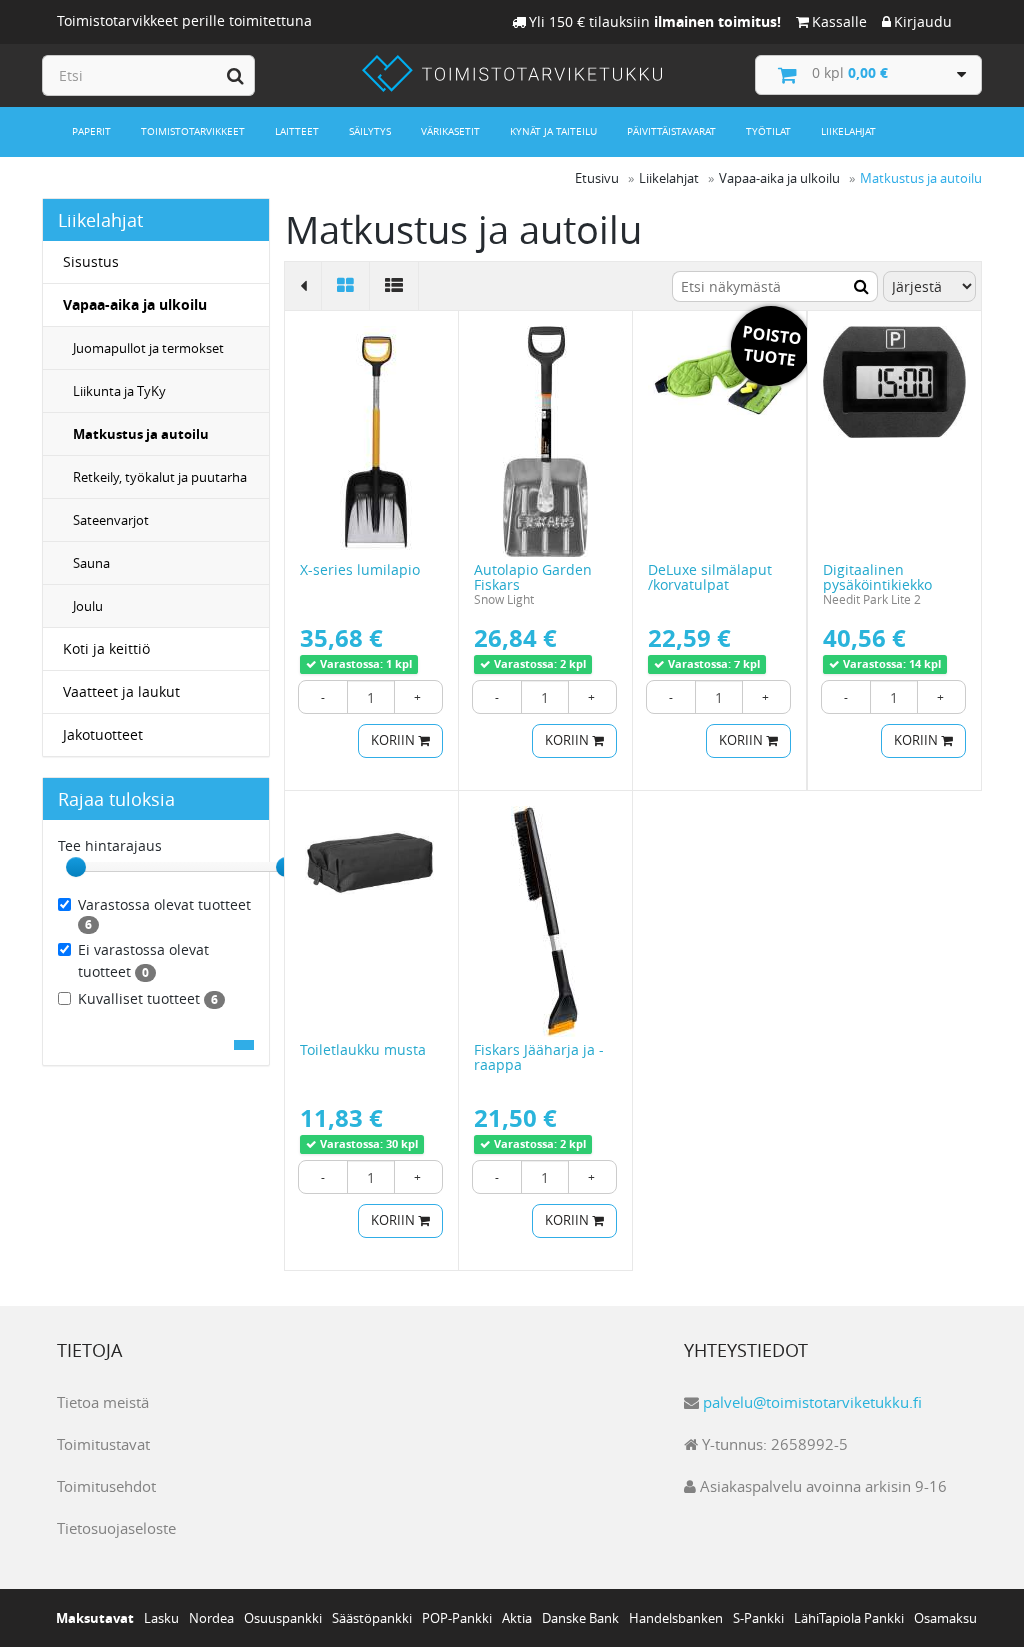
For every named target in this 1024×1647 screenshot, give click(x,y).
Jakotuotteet (103, 734)
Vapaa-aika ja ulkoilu (135, 304)
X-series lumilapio (360, 569)
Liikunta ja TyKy (119, 391)
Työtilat (768, 131)
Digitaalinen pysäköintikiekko (877, 577)
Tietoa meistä (103, 1402)
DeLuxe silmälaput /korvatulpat (710, 577)
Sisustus (91, 261)
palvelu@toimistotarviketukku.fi (812, 1402)
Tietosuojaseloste (116, 1528)
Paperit (91, 131)
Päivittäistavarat (671, 131)
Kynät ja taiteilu (553, 131)
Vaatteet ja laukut (121, 691)
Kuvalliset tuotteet (148, 998)
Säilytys (370, 131)
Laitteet (297, 131)
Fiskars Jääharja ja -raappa (539, 1057)
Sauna (91, 563)
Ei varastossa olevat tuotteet (143, 960)
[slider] (76, 867)
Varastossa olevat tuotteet (164, 914)
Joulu (88, 606)
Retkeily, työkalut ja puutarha (160, 477)
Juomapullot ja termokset (148, 348)
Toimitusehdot (106, 1486)
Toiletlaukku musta (363, 1049)
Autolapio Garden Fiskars (533, 577)
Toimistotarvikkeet (193, 131)
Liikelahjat (848, 131)
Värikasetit (450, 131)
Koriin (394, 740)
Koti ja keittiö (106, 648)
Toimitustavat (103, 1444)
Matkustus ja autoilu (141, 434)
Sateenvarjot (111, 520)
